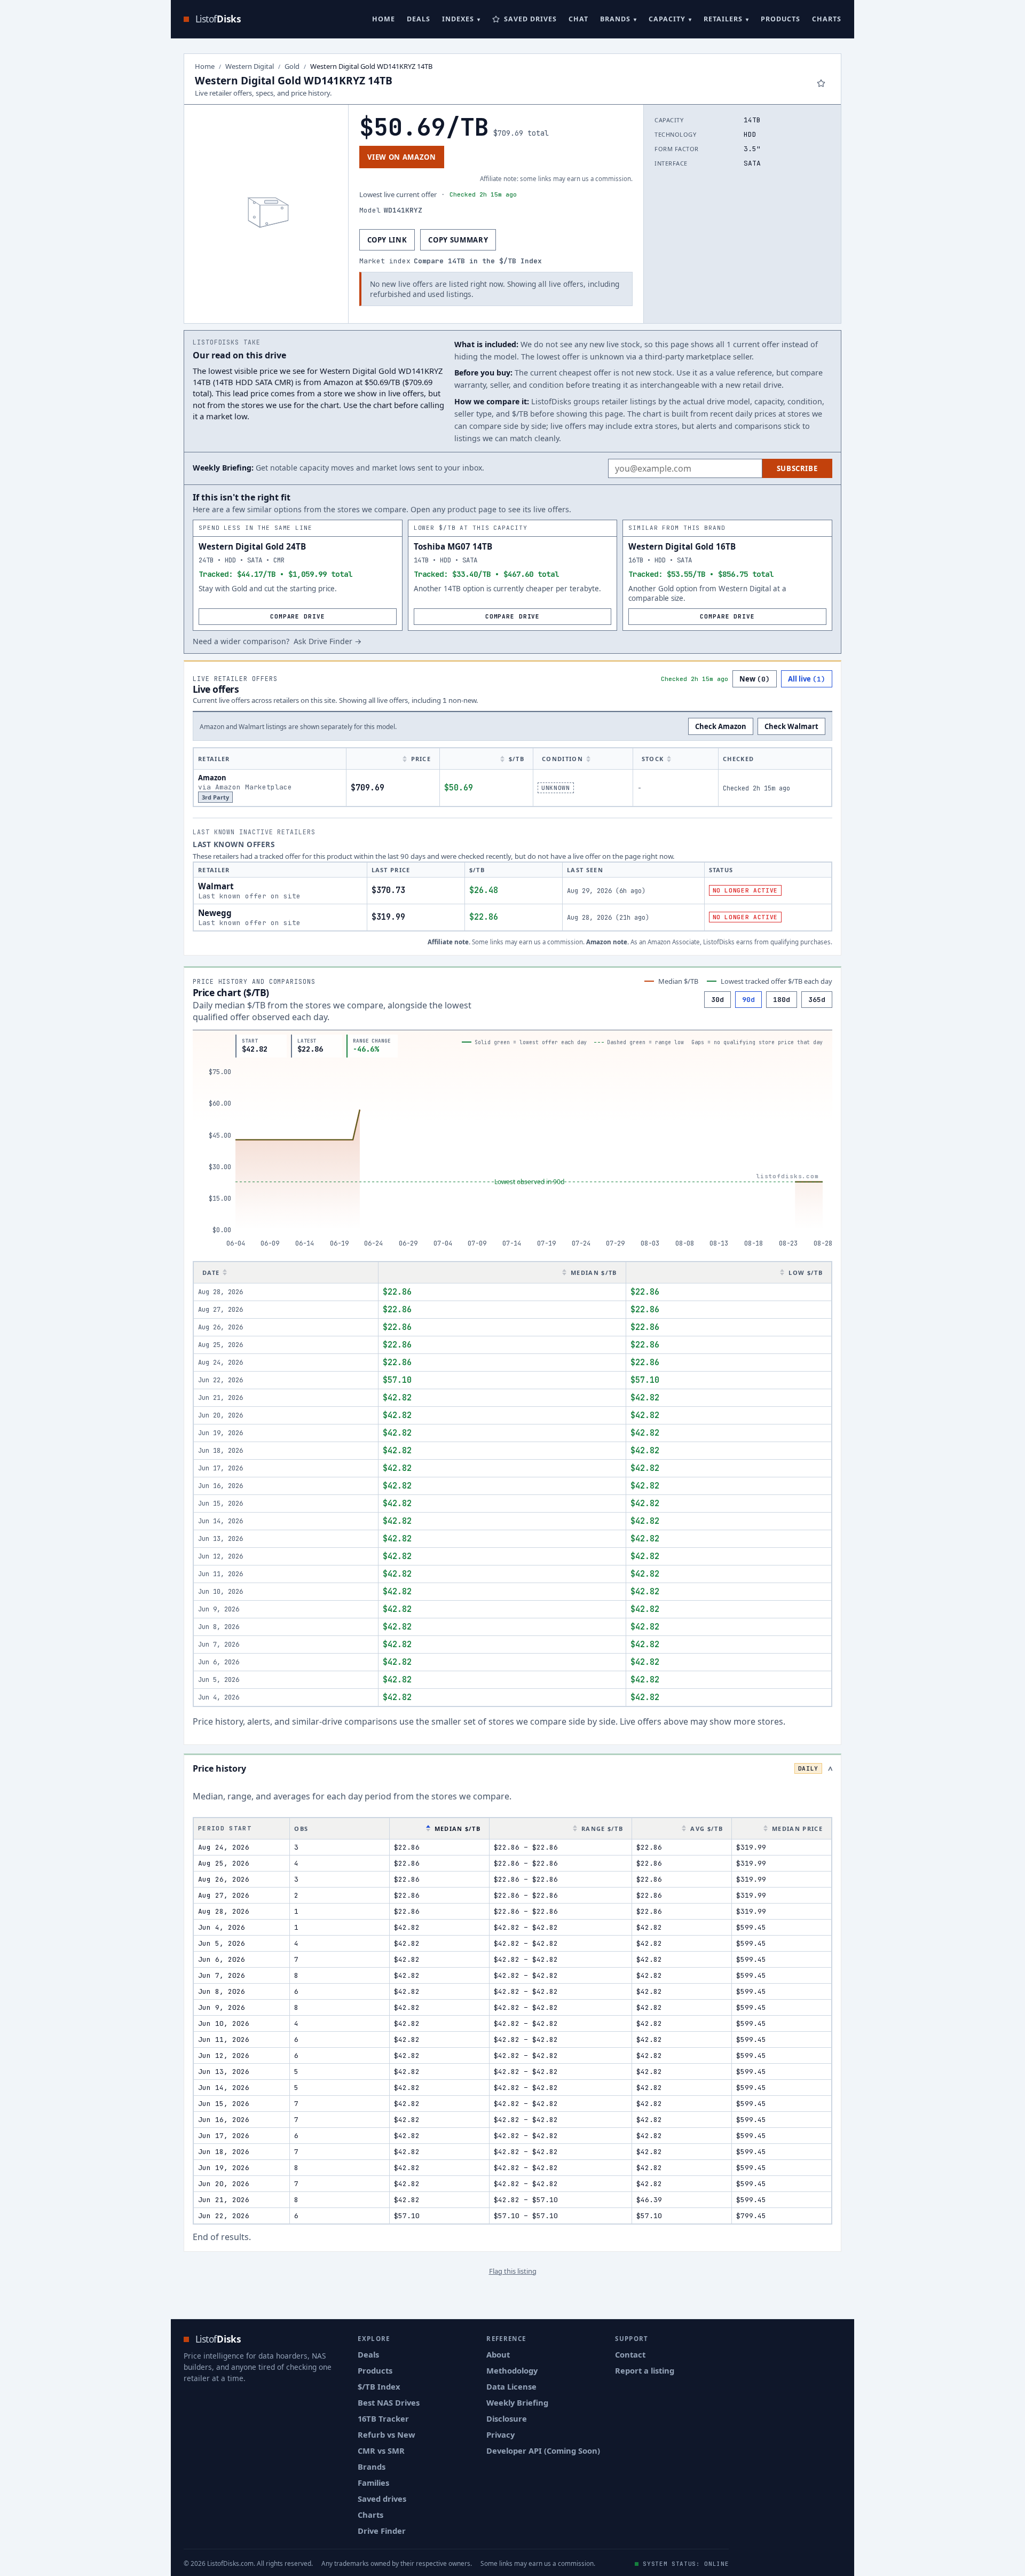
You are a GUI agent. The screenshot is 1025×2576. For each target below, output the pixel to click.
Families (373, 2483)
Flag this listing (513, 2271)
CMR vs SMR (381, 2450)
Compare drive (297, 616)
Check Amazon (721, 726)
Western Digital (250, 66)
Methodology (512, 2370)
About (498, 2354)
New (755, 679)
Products (780, 19)
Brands (615, 19)
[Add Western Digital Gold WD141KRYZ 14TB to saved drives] (821, 83)
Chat (578, 19)
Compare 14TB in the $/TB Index (478, 261)
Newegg (215, 913)
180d (782, 1000)
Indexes (458, 19)
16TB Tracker (383, 2418)
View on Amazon (402, 157)
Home (384, 19)
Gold (292, 66)
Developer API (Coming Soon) (543, 2450)
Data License (511, 2386)
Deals (419, 19)
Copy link (387, 240)
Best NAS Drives (389, 2402)
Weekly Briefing (517, 2402)
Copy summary (458, 240)
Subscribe (797, 468)
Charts (827, 19)
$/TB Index (379, 2386)
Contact (630, 2354)
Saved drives (382, 2499)
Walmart (216, 886)
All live (807, 679)
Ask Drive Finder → (328, 641)
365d (817, 1000)
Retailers (723, 19)
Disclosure (507, 2418)
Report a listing (645, 2370)
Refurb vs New (387, 2434)
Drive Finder (382, 2531)
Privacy (500, 2434)
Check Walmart (791, 726)
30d (717, 1000)
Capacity (667, 19)
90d (748, 1000)
